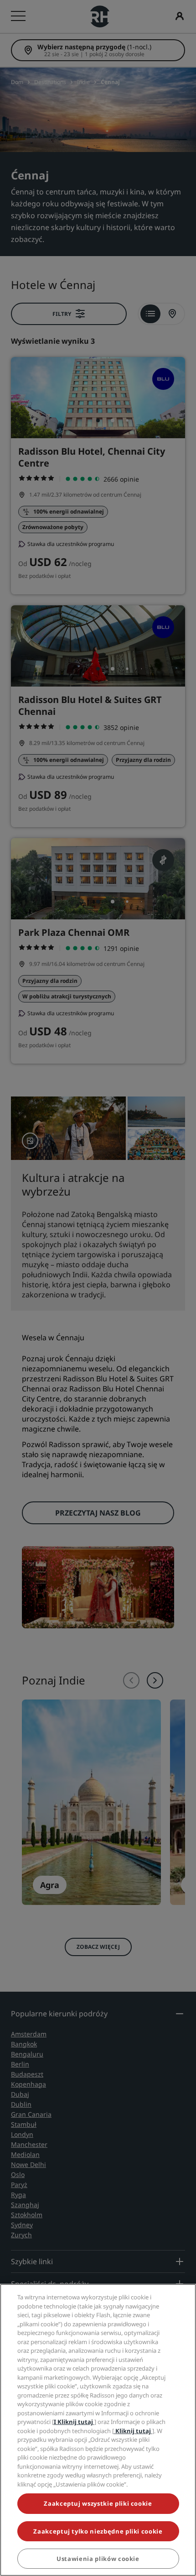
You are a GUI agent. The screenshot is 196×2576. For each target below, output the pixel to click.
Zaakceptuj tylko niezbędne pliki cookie (98, 2531)
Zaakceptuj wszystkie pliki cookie (98, 2503)
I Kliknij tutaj (74, 2422)
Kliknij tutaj (133, 2431)
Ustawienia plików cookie (98, 2559)
